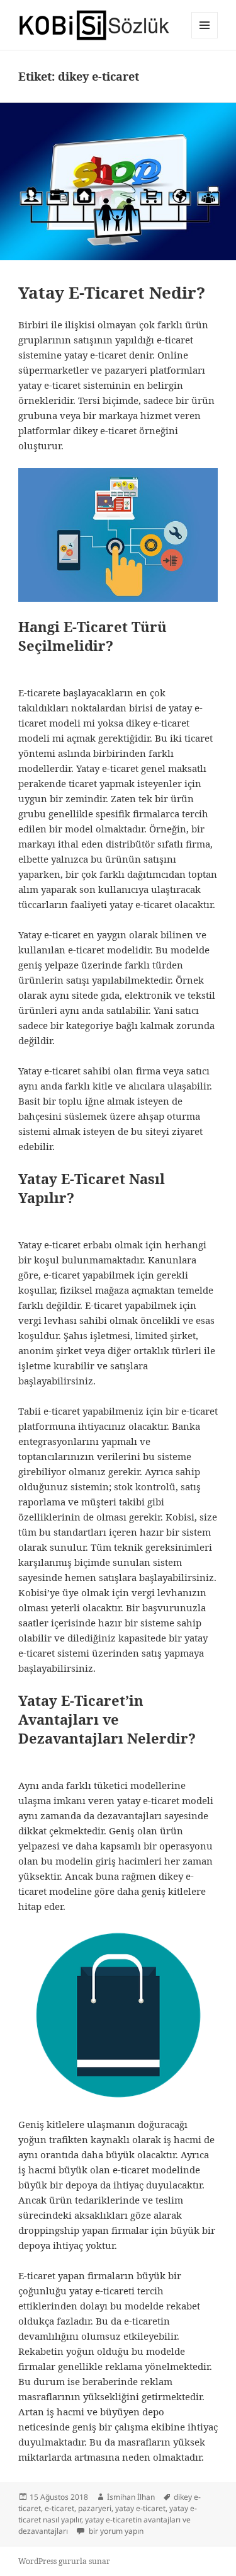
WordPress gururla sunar (64, 2561)
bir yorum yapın (115, 2531)
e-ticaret (59, 2508)
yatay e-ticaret (140, 2508)
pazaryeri (95, 2508)
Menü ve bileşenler (205, 38)
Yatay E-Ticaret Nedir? (112, 292)
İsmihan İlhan (131, 2497)
